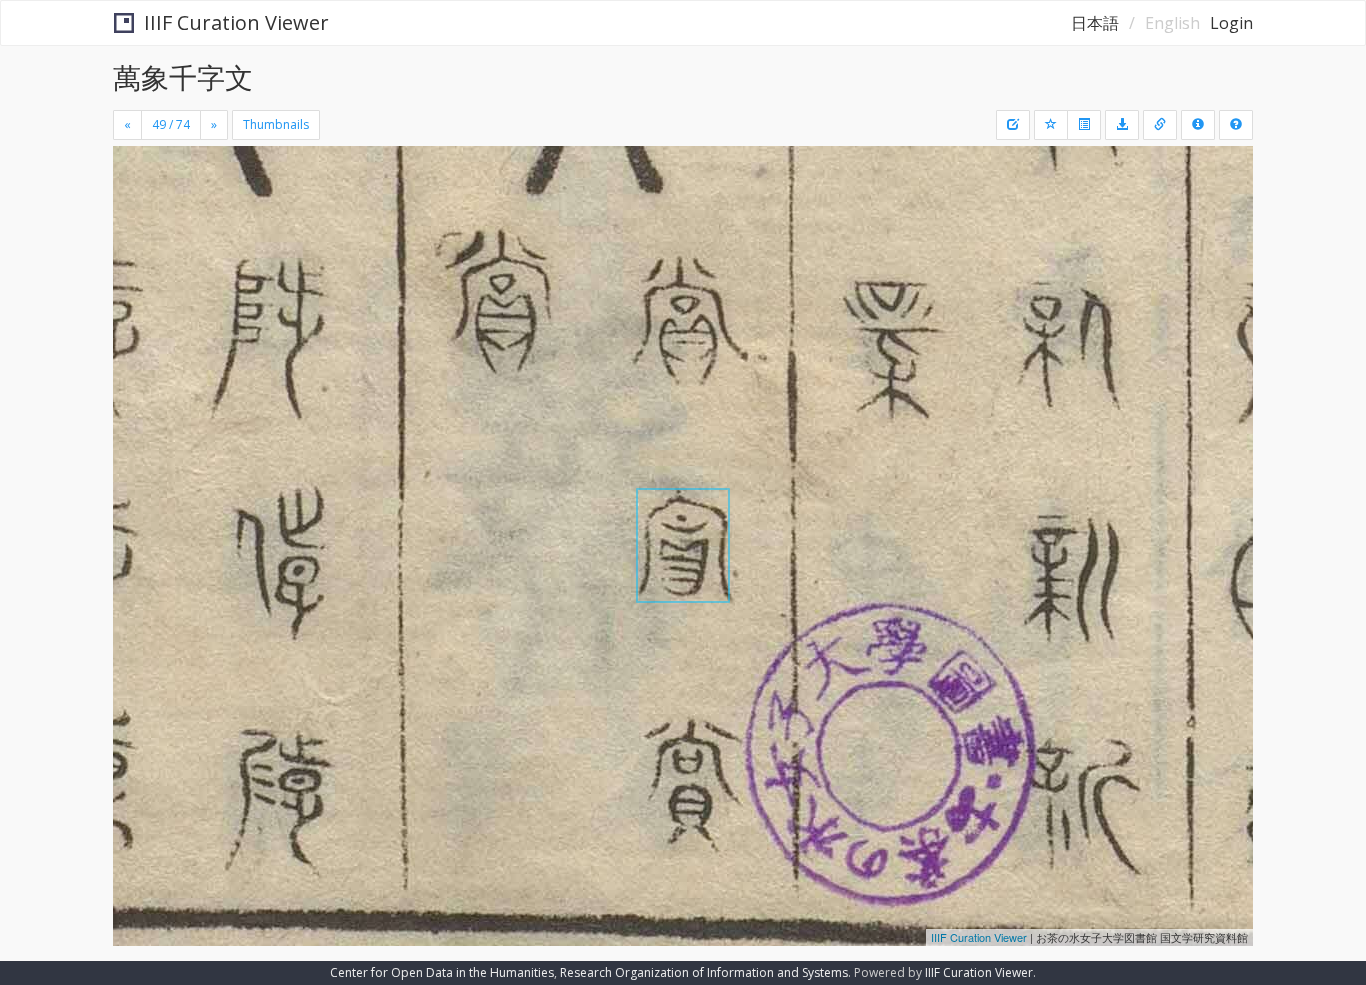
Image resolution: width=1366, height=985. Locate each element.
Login (1231, 23)
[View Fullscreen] (136, 231)
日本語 (1095, 23)
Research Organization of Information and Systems (704, 972)
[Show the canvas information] (1160, 125)
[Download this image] (1122, 125)
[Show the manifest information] (1198, 125)
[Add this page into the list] (1051, 125)
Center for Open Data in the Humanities (442, 972)
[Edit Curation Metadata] (1013, 125)
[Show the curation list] (1084, 125)
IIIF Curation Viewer (236, 22)
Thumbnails (276, 124)
